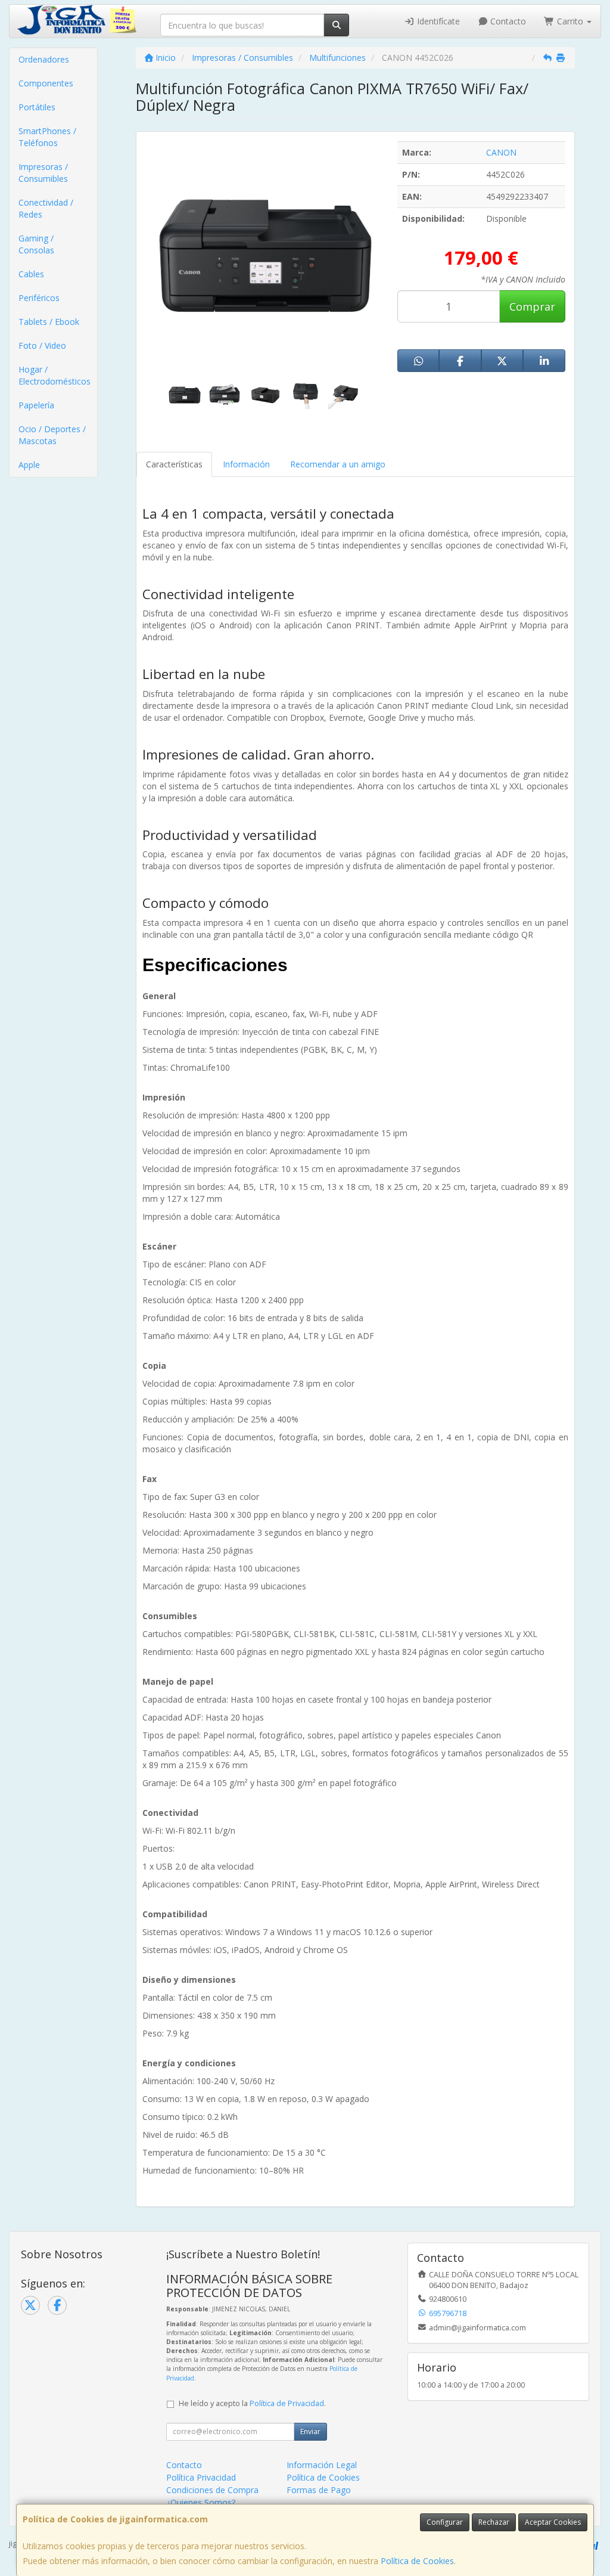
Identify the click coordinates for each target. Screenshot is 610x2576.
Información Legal (322, 2465)
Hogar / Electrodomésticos (55, 375)
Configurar (445, 2522)
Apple (29, 465)
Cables (31, 274)
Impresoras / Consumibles (43, 173)
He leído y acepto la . (252, 2403)
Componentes (46, 83)
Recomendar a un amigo (338, 464)
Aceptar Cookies (553, 2522)
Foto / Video (42, 345)
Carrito (570, 21)
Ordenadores (44, 59)
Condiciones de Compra (212, 2490)
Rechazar (494, 2522)
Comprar (532, 306)
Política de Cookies (417, 2561)
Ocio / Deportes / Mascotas (52, 435)
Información (246, 464)
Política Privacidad (201, 2477)
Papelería (36, 405)
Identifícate (437, 21)
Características (174, 464)
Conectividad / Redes (46, 208)
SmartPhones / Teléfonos (47, 137)
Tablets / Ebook (49, 322)
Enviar (310, 2431)
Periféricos (39, 298)
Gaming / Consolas (36, 244)
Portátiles (37, 107)
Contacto (507, 21)
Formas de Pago (319, 2490)
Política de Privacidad (287, 2403)
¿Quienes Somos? (201, 2502)
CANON (501, 152)
